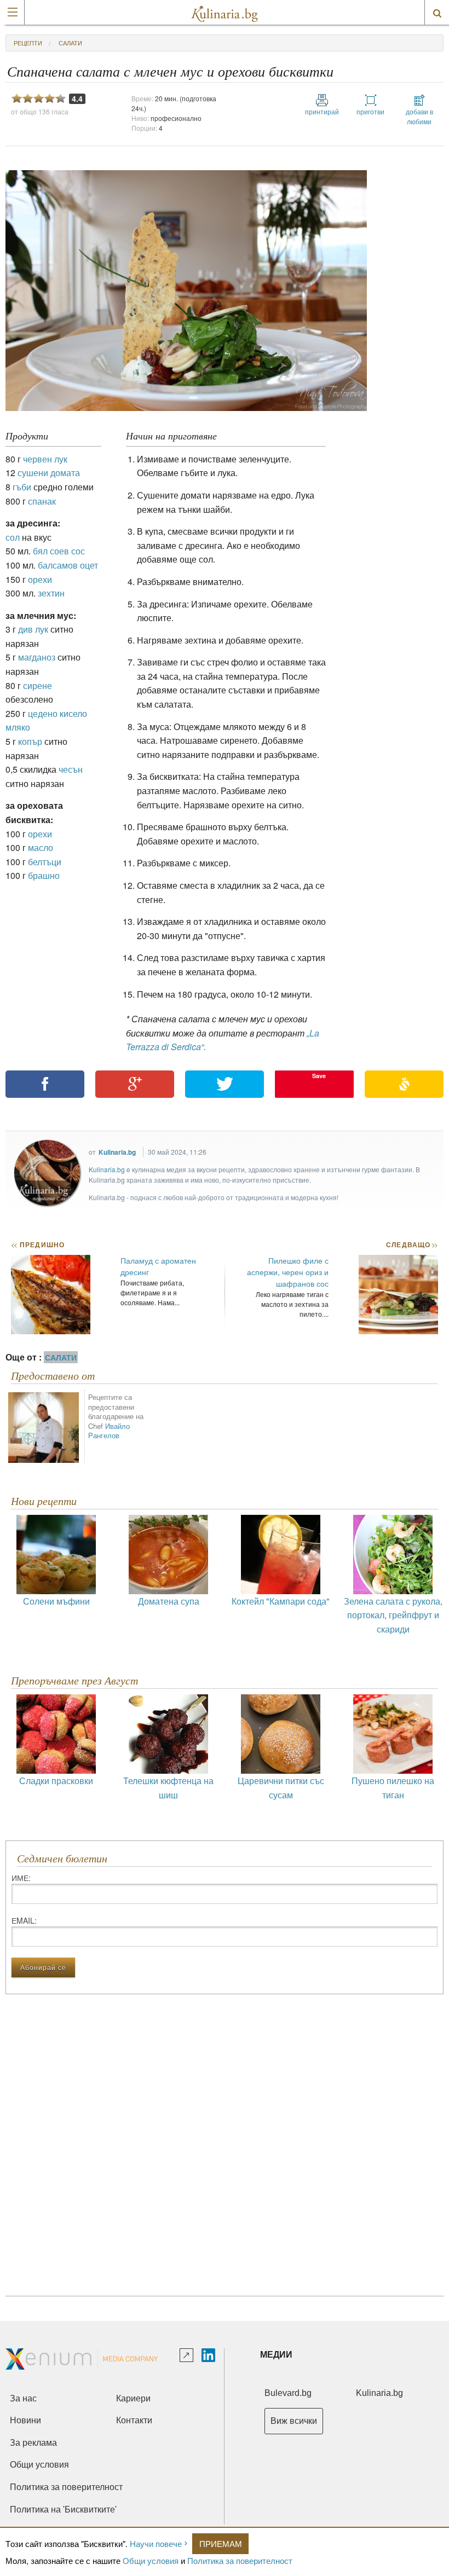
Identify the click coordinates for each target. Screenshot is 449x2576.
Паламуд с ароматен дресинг (158, 1266)
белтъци (45, 862)
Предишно (38, 1244)
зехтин (51, 593)
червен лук (45, 459)
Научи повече (156, 2543)
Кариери (133, 2398)
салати (70, 43)
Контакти (134, 2420)
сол (13, 537)
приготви (370, 111)
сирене (38, 685)
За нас (23, 2398)
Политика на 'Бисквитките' (63, 2510)
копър (30, 741)
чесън (71, 769)
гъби (22, 487)
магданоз (37, 657)
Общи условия (151, 2560)
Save (319, 1076)
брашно (44, 875)
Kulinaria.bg (117, 1152)
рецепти (28, 43)
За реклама (33, 2443)
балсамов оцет (68, 565)
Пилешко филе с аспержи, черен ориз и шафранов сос (288, 1272)
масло (41, 847)
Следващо (411, 1244)
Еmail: (24, 1920)
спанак (42, 501)
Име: (21, 1878)
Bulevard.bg (288, 2393)
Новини (25, 2420)
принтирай (322, 111)
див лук (33, 629)
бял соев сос (59, 551)
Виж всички (294, 2421)
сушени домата (49, 473)
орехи (40, 579)
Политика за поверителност (240, 2560)
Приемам (221, 2543)
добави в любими (419, 116)
